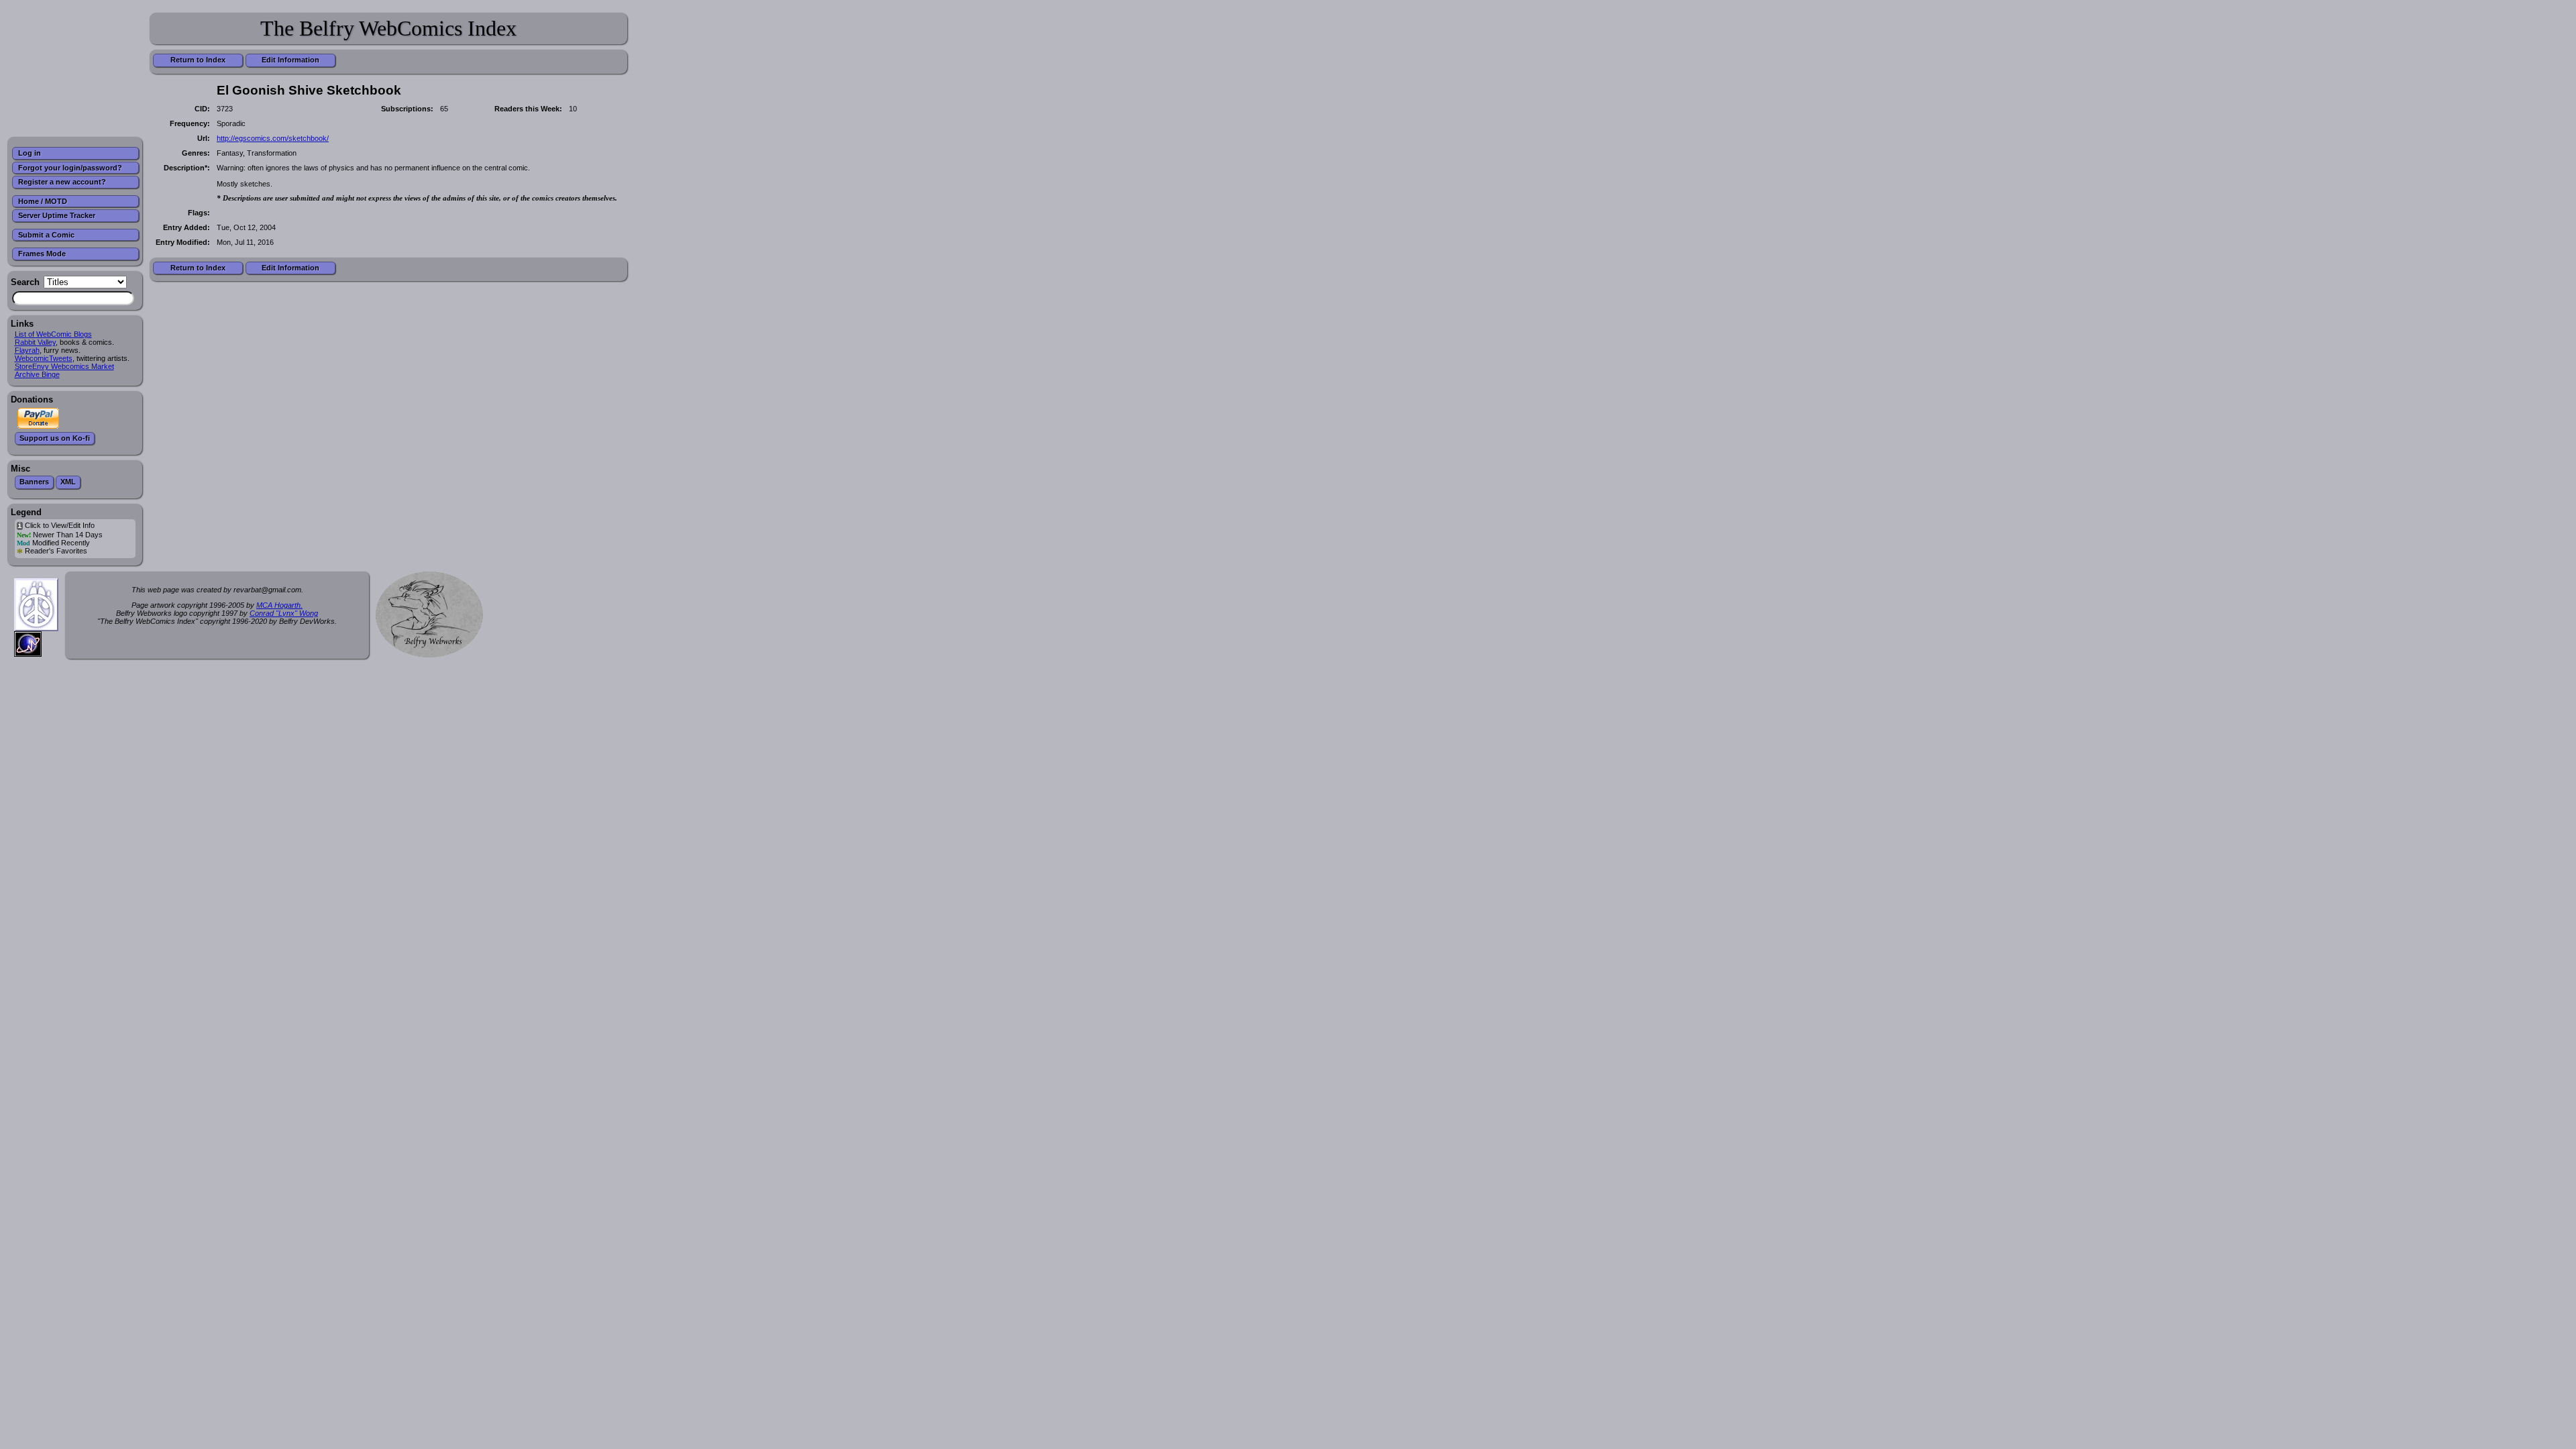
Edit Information (290, 60)
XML (68, 482)
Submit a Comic (46, 235)
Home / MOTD (43, 201)
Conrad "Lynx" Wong (284, 613)
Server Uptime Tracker (57, 215)
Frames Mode (42, 254)
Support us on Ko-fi (55, 438)
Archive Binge (37, 374)
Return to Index (198, 60)
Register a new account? (62, 182)
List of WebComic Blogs (53, 334)
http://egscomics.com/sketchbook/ (273, 138)
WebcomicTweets (44, 358)
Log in (30, 153)
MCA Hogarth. (279, 605)
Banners (34, 482)
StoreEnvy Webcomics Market (64, 366)
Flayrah (27, 350)
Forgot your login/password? (70, 168)
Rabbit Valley (35, 342)
